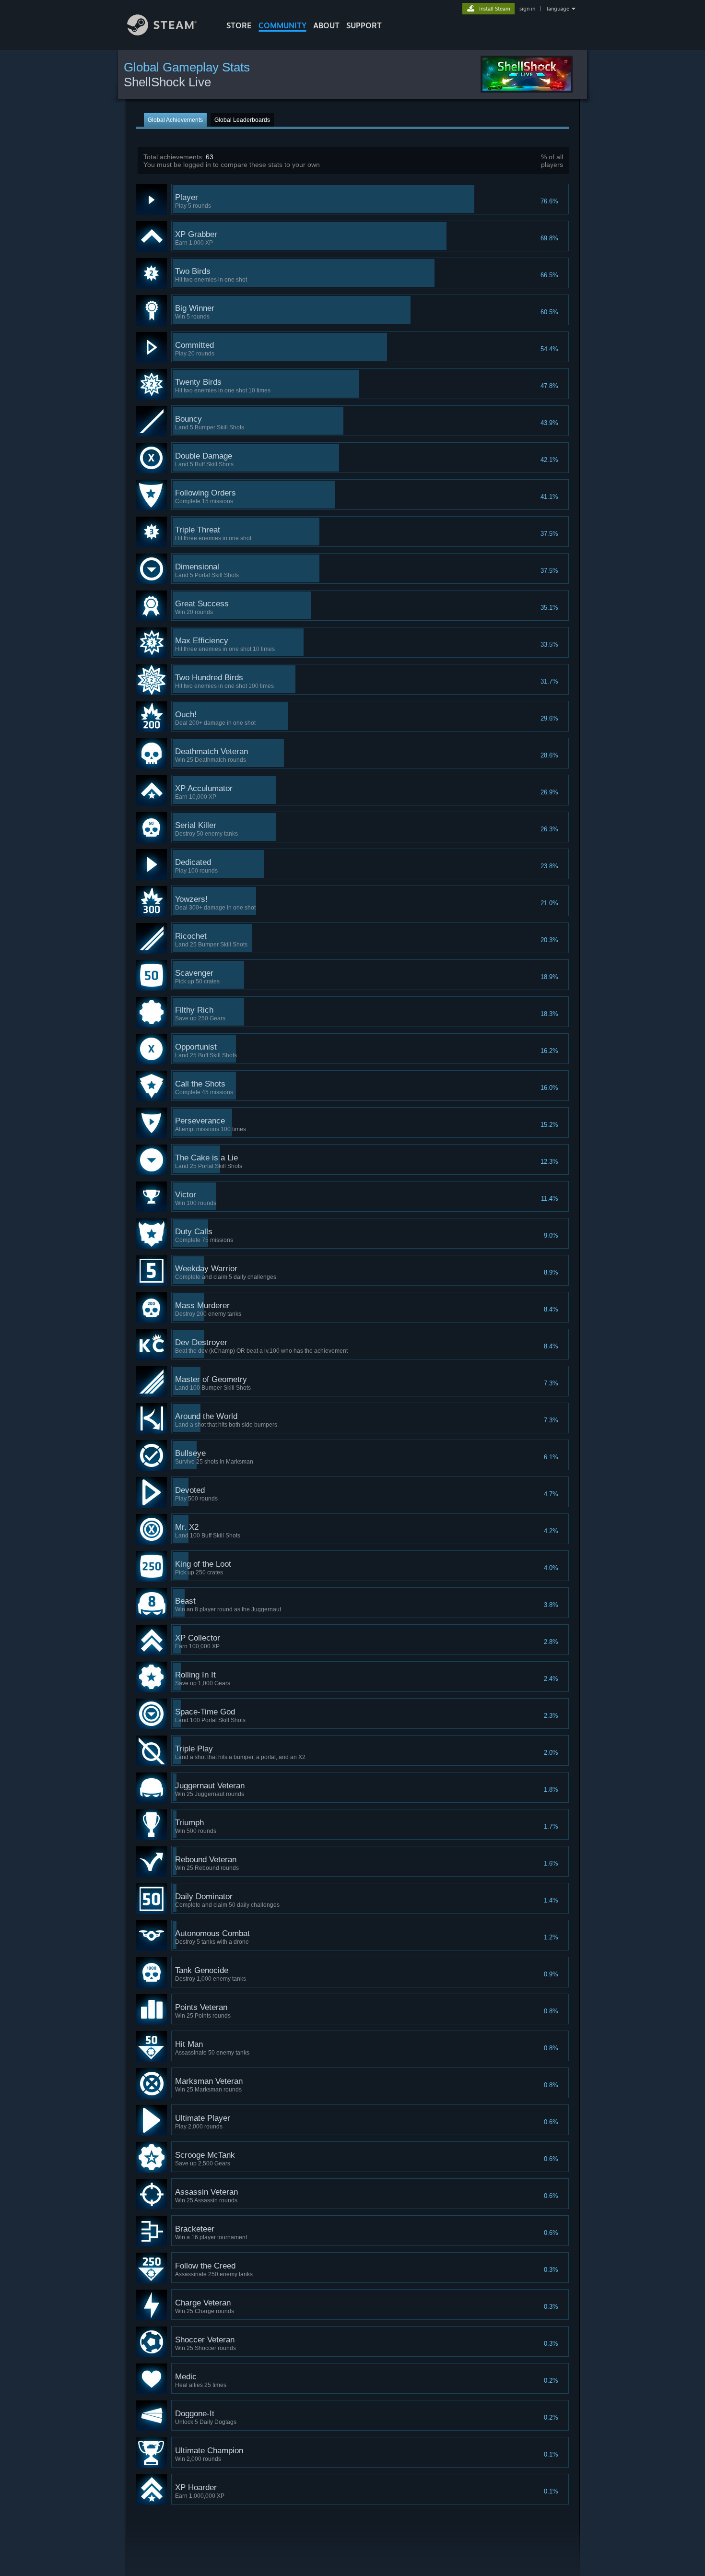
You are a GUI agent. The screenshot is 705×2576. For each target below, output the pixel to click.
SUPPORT (364, 25)
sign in (527, 9)
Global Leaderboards (242, 120)
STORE (239, 25)
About (326, 25)
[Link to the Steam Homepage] (162, 33)
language (558, 9)
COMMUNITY (282, 25)
